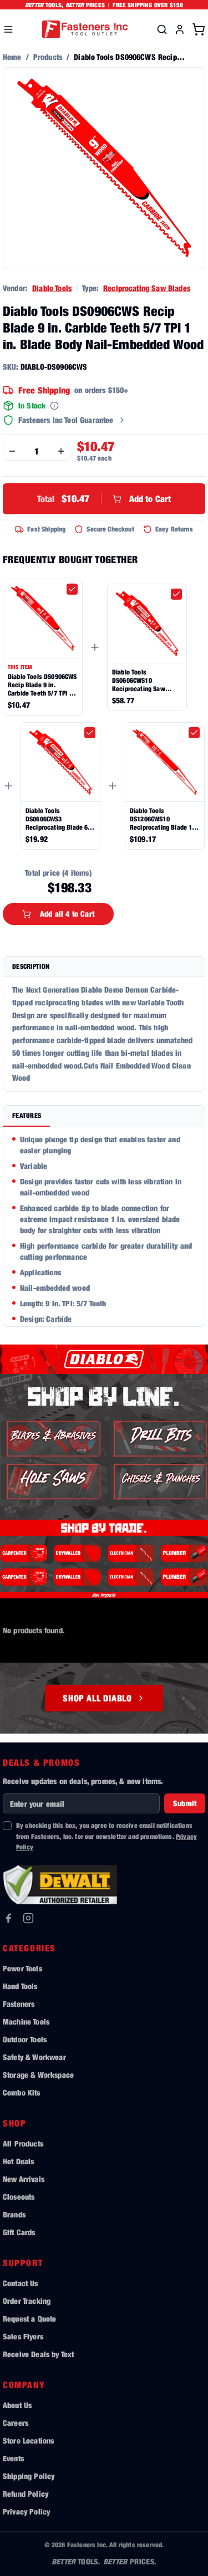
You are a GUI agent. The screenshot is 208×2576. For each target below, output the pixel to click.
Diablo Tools (52, 288)
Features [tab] (27, 1115)
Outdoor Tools (25, 2039)
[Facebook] (8, 1918)
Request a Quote (29, 2319)
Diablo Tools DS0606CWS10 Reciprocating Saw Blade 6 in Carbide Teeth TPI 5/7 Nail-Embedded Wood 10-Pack (146, 680)
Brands (14, 2214)
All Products (23, 2143)
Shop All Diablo (97, 1698)
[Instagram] (28, 1918)
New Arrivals (24, 2179)
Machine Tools (26, 2022)
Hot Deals (18, 2161)
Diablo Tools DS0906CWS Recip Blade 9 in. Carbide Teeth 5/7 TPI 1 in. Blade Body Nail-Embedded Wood (42, 685)
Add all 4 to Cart (67, 914)
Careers (16, 2423)
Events (13, 2458)
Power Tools (22, 1968)
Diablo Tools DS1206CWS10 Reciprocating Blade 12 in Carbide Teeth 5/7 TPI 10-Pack (163, 819)
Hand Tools (20, 1986)
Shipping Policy (29, 2476)
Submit (185, 1803)
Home (12, 57)
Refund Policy (26, 2494)
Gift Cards (19, 2232)
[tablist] (104, 1116)
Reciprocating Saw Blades (147, 288)
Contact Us (21, 2283)
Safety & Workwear (34, 2057)
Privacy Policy (26, 2511)
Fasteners (19, 2004)
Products (48, 57)
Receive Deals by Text (38, 2354)
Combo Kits (22, 2092)
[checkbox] (72, 589)
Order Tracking (27, 2301)
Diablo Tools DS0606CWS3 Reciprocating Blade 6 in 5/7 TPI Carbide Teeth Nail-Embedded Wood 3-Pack (60, 819)
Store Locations (28, 2440)
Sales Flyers (23, 2336)
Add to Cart (104, 499)
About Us (17, 2405)
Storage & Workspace (38, 2075)
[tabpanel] (104, 1227)
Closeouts (19, 2197)
